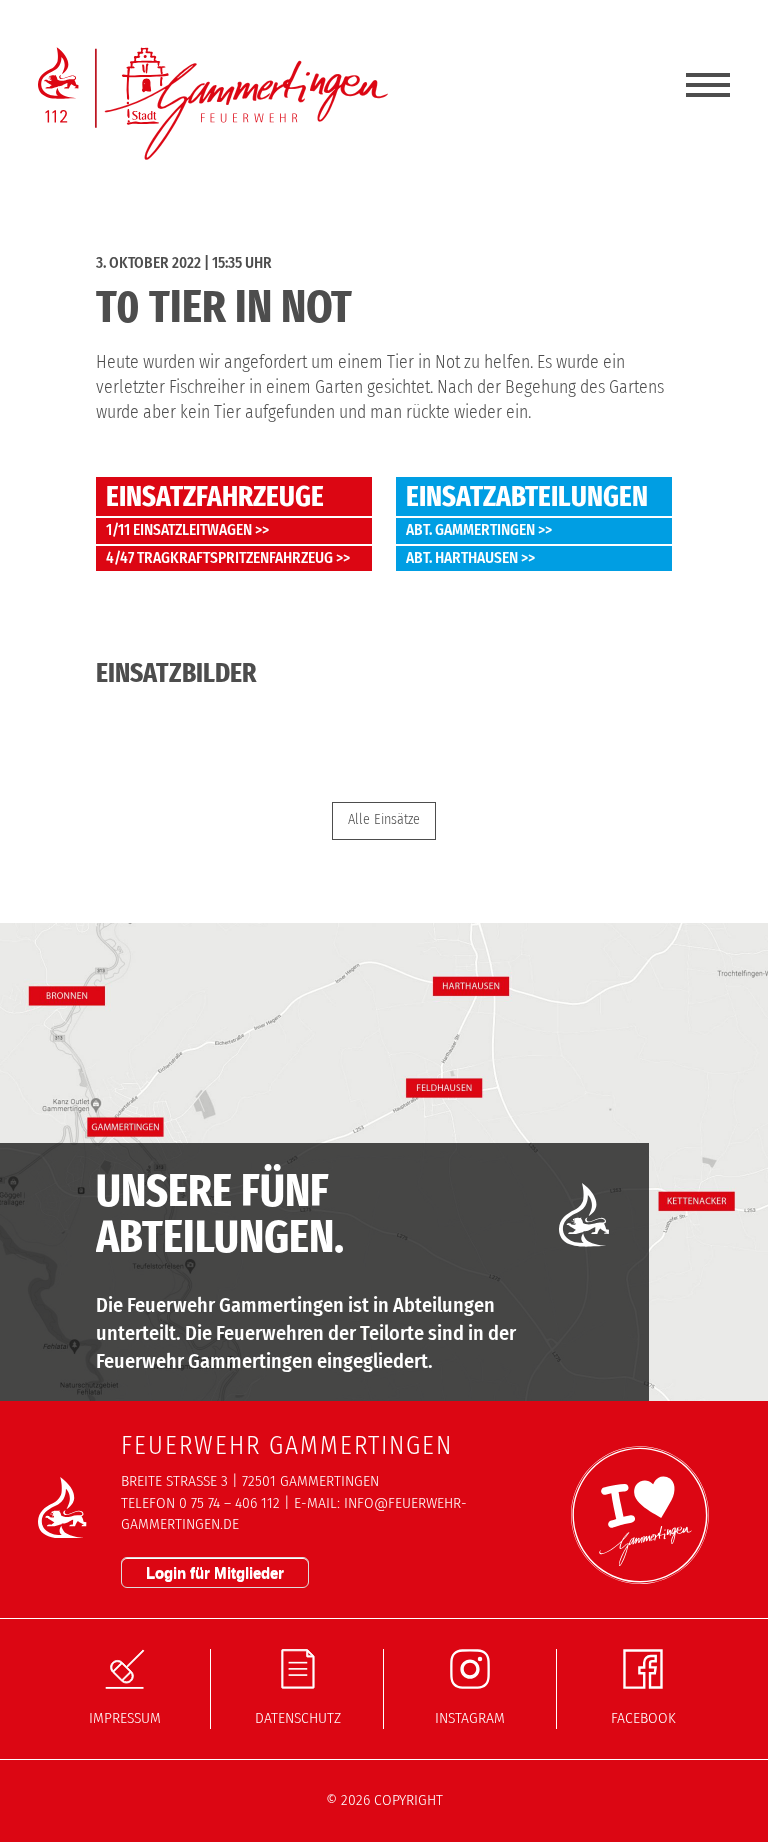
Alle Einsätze (384, 819)
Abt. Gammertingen (470, 530)
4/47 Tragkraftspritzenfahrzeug (219, 558)
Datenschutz (298, 1718)
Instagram (470, 1718)
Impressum (125, 1718)
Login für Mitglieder (215, 1572)
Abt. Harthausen (462, 558)
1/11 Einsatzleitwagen (179, 530)
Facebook (643, 1718)
